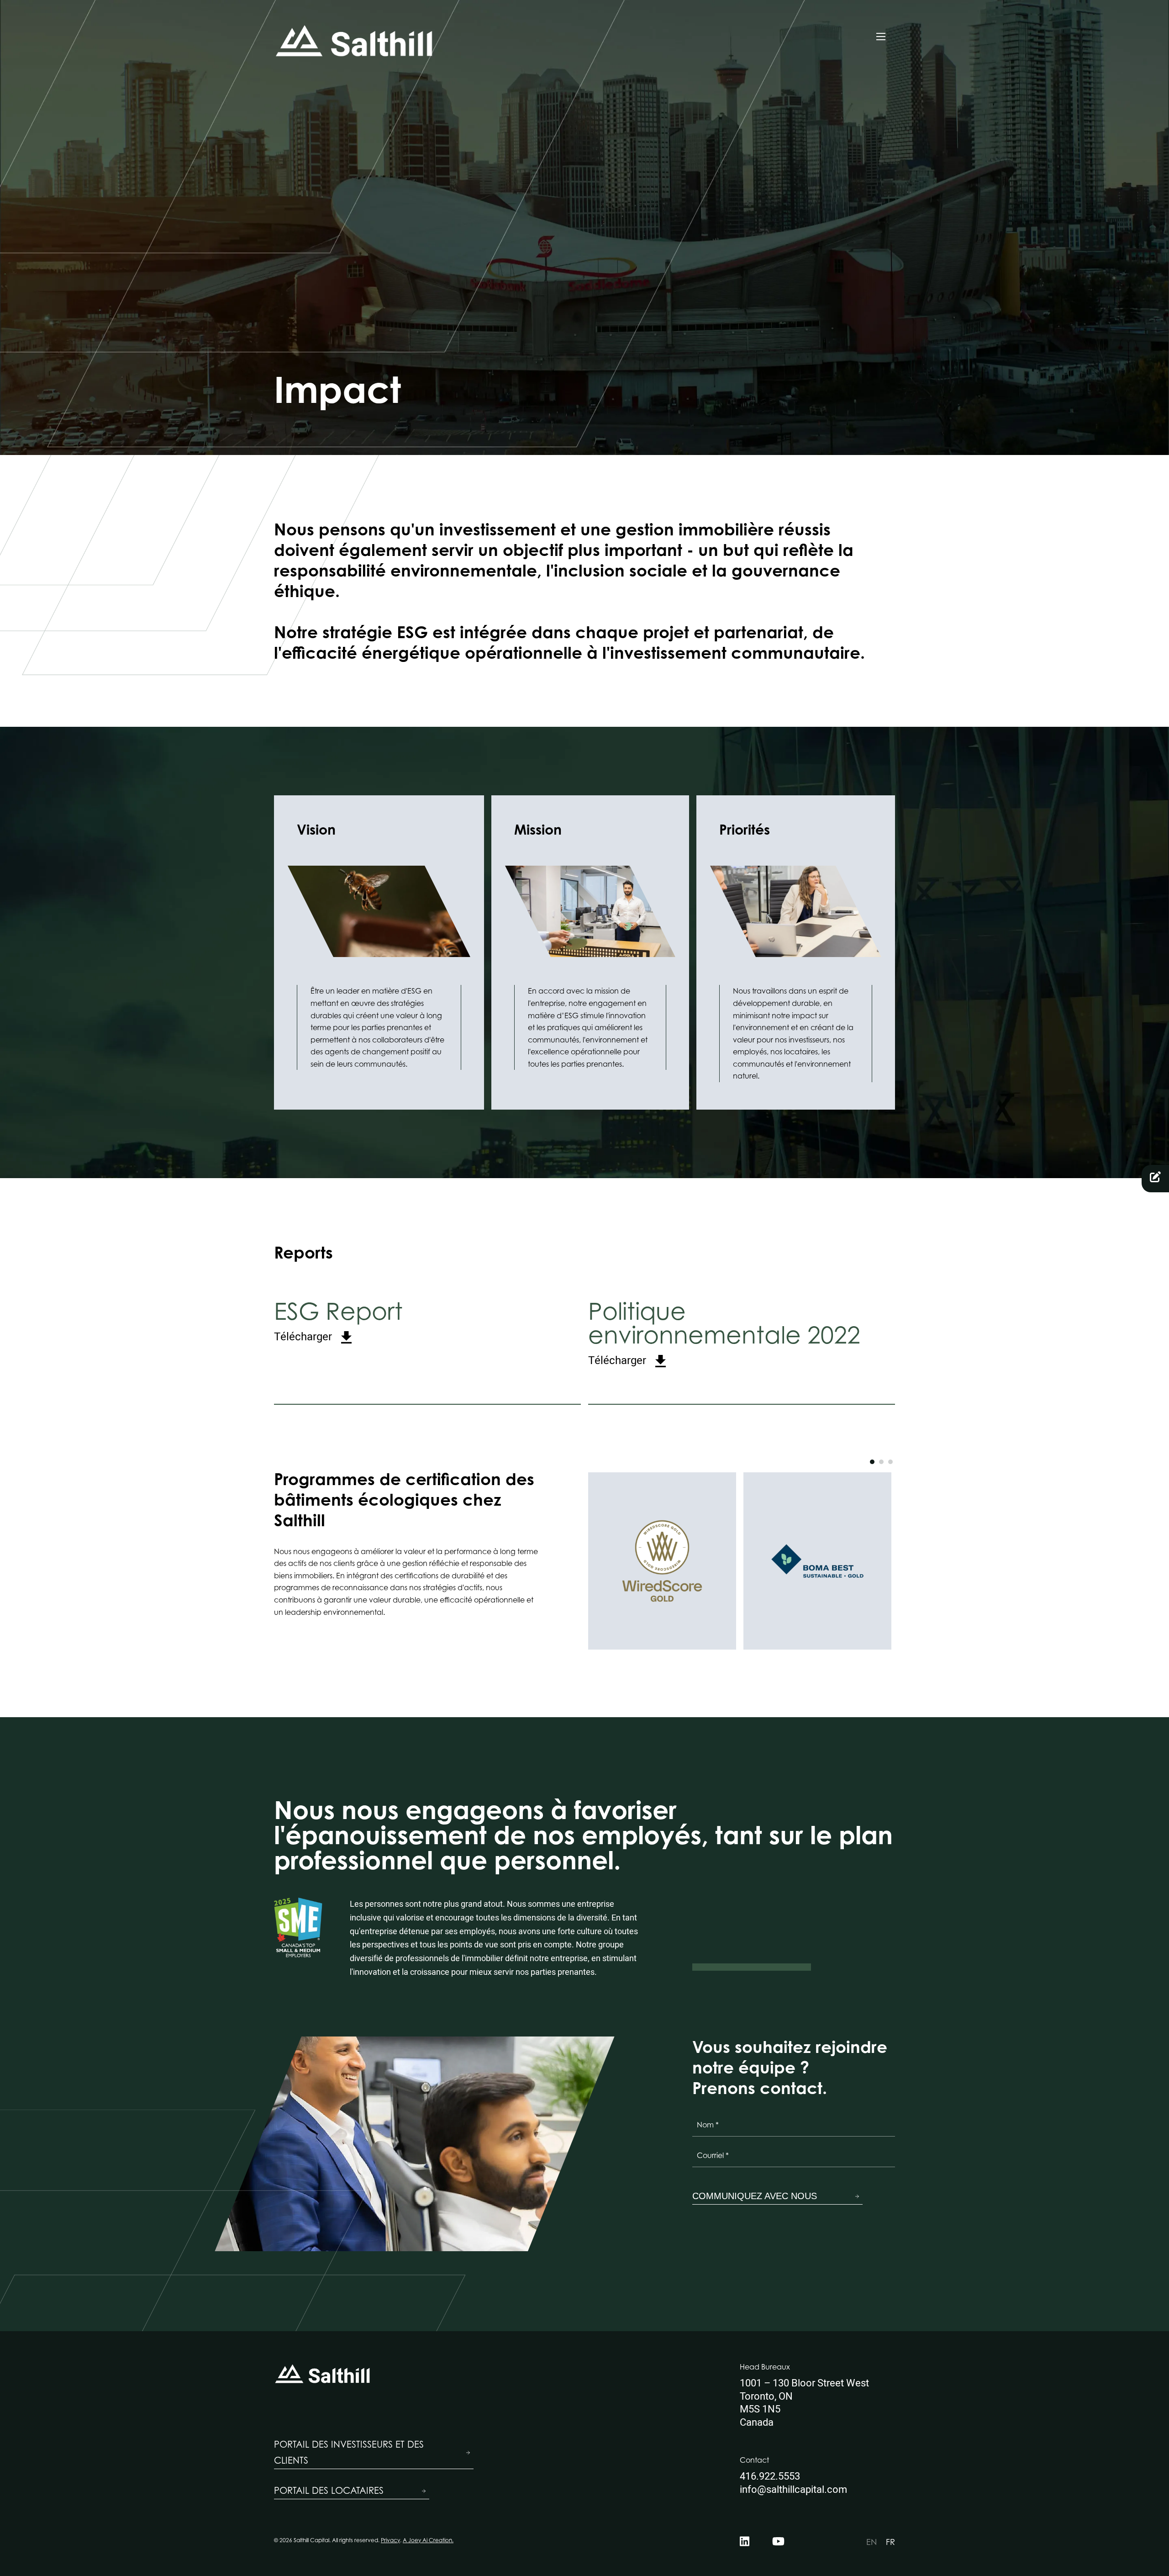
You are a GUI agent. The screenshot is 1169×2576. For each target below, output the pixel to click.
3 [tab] (890, 1462)
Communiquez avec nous (755, 2196)
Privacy (390, 2540)
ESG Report (338, 1321)
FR (890, 2542)
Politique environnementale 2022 (724, 1333)
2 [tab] (881, 1462)
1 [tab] (872, 1462)
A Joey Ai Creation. (428, 2540)
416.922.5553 (770, 2476)
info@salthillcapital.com (793, 2490)
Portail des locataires (329, 2491)
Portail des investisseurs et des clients (349, 2452)
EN (871, 2542)
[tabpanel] (662, 1561)
